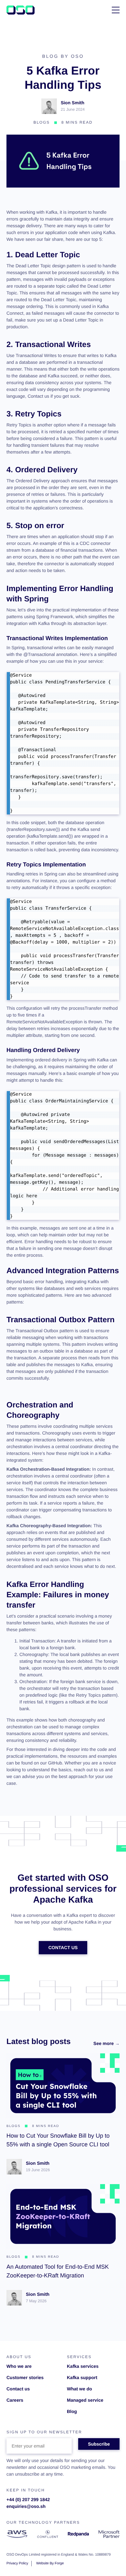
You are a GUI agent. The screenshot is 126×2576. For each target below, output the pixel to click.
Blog (72, 2411)
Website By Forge (50, 2563)
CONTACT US (63, 1947)
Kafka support (82, 2377)
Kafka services (83, 2366)
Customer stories (25, 2377)
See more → (106, 2043)
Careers (15, 2400)
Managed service (85, 2400)
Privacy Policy (17, 2563)
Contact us (18, 2389)
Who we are (19, 2366)
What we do (79, 2389)
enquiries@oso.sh (26, 2506)
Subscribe (99, 2444)
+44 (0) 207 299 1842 (28, 2499)
